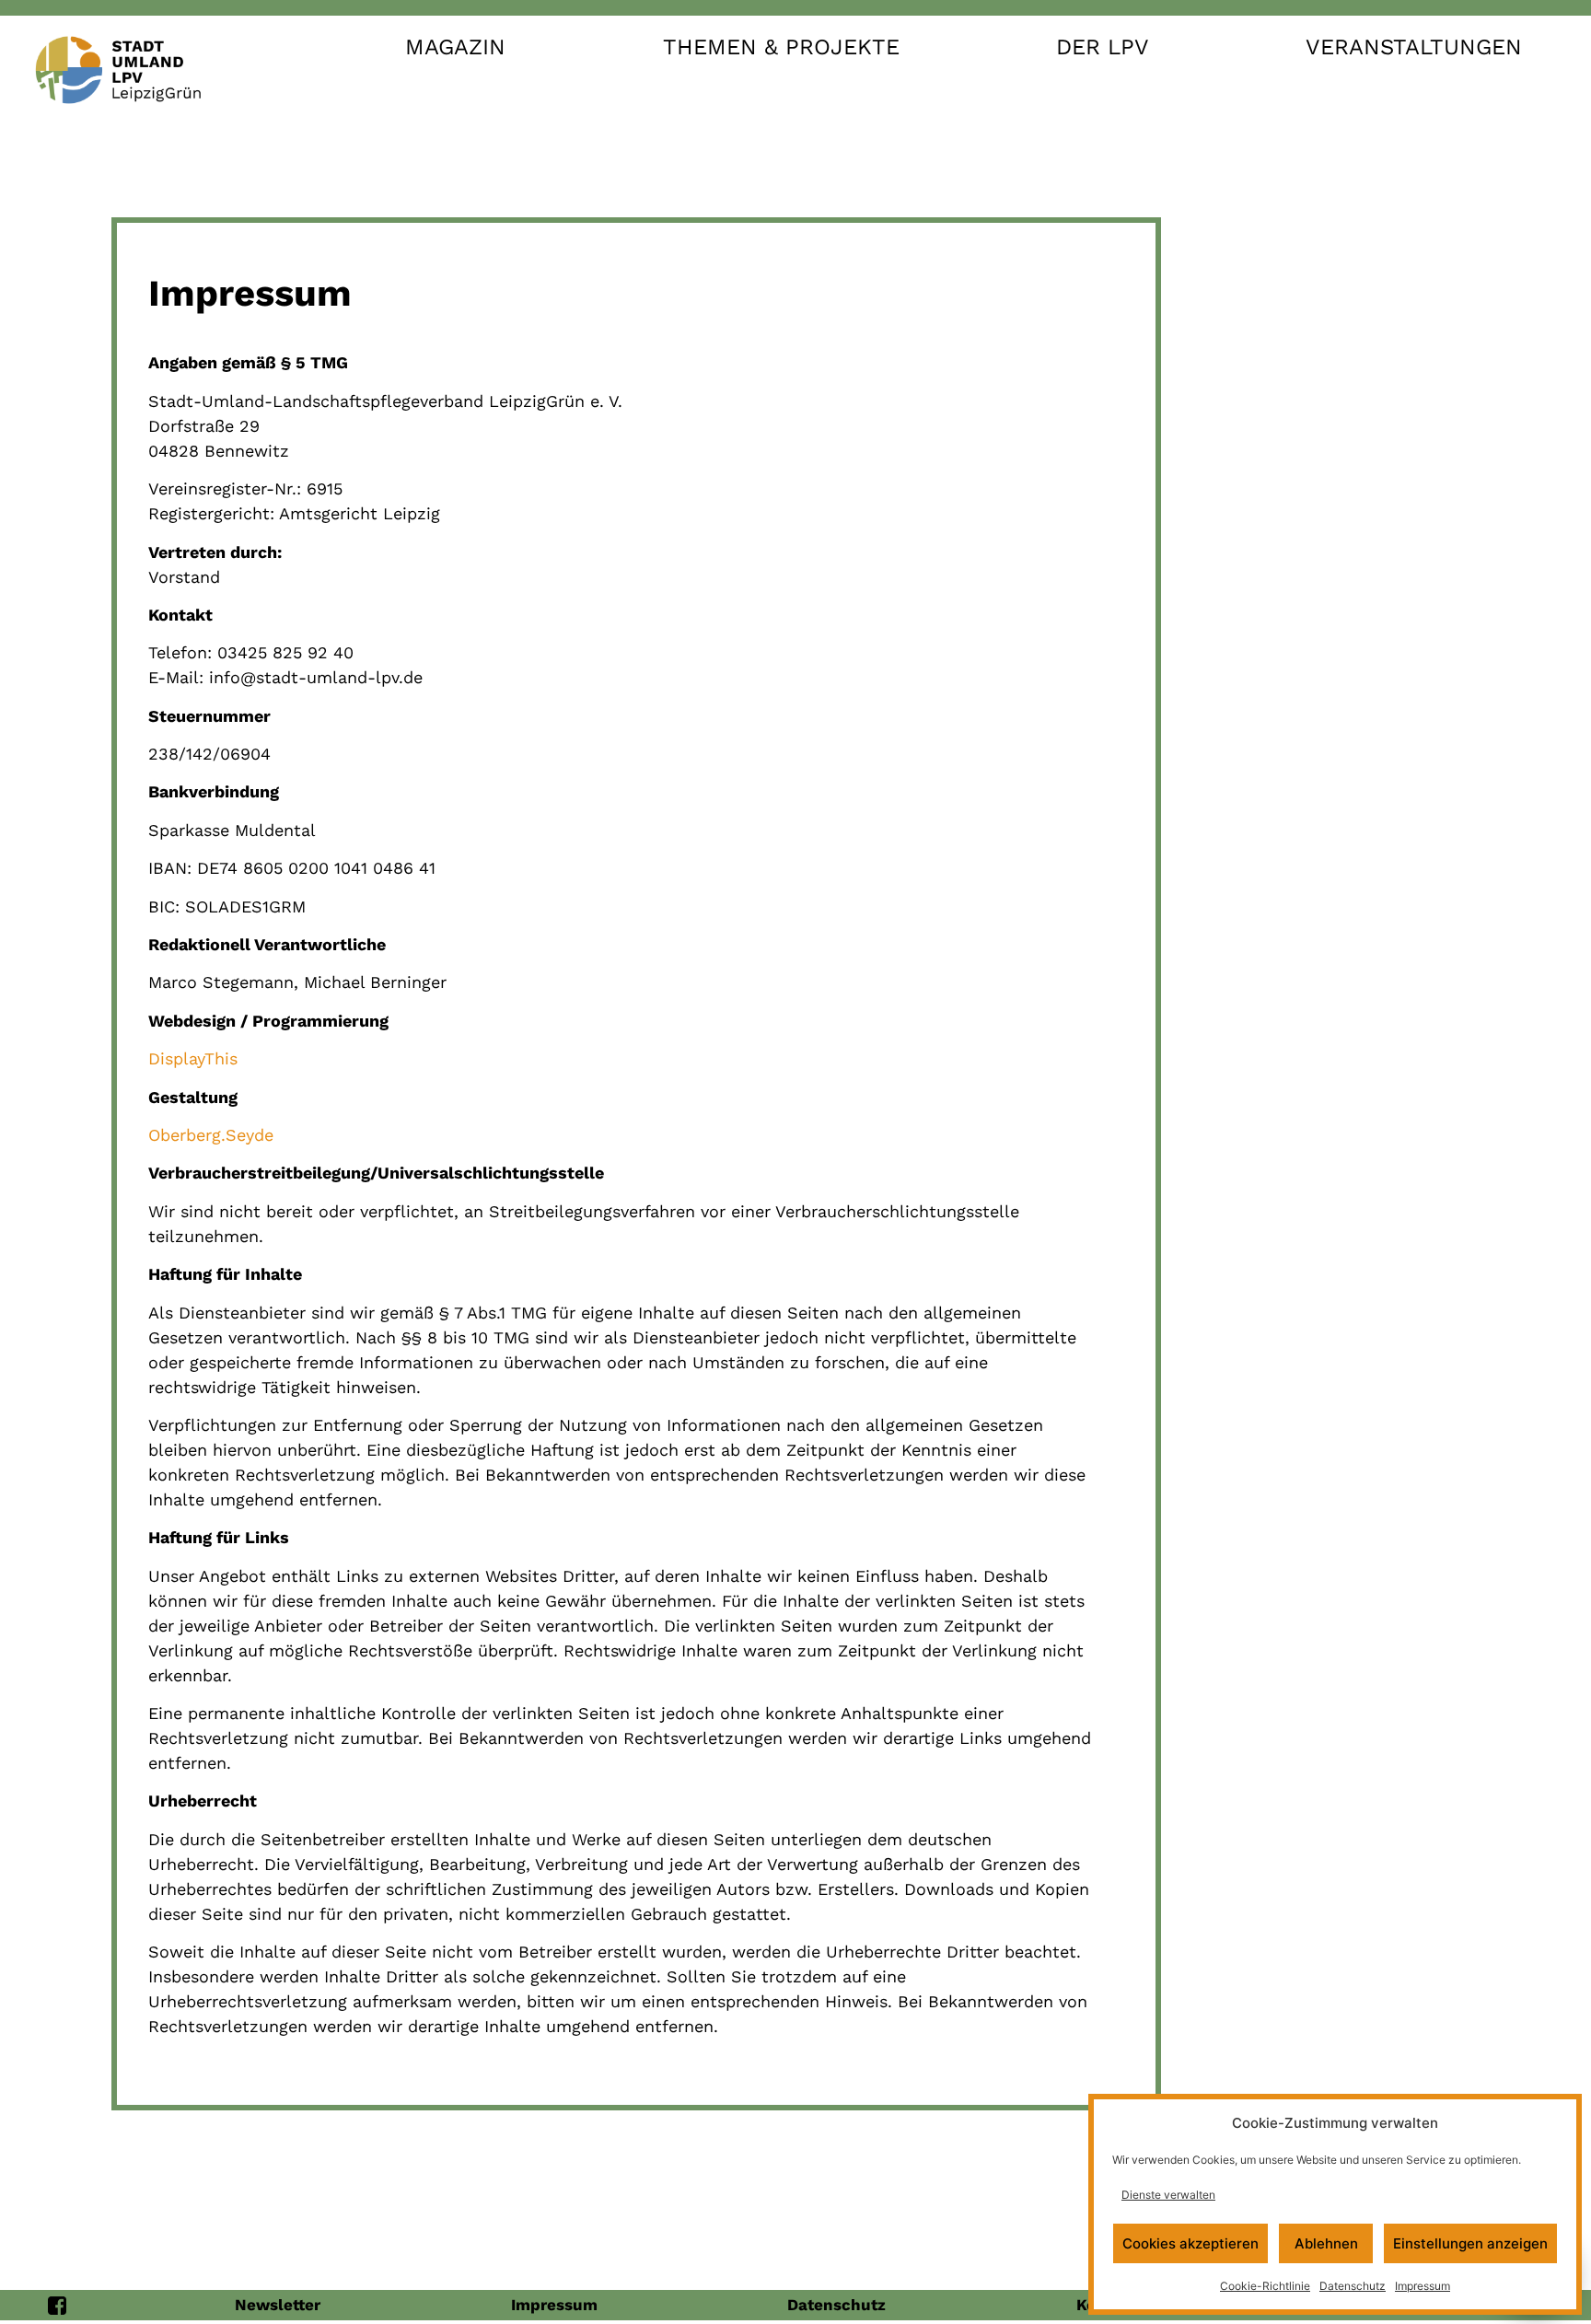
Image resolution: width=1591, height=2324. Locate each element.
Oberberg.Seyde (211, 1135)
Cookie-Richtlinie (1265, 2286)
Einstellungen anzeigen (1470, 2243)
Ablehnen (1326, 2243)
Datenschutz (1353, 2286)
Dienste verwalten (1168, 2195)
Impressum (1423, 2286)
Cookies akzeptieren (1190, 2243)
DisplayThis (193, 1058)
